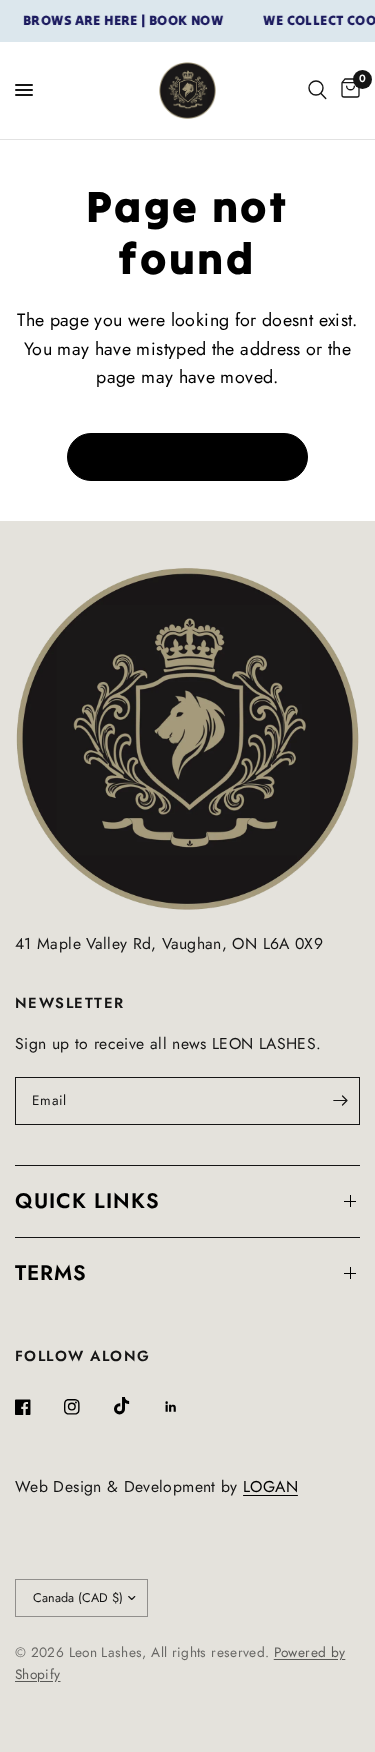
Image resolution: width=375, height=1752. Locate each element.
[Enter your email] (340, 1101)
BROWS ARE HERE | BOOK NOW (117, 21)
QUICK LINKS (88, 1201)
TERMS (51, 1273)
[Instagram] (86, 1407)
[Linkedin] (185, 1407)
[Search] (317, 90)
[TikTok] (136, 1406)
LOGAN (270, 1486)
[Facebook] (37, 1407)
